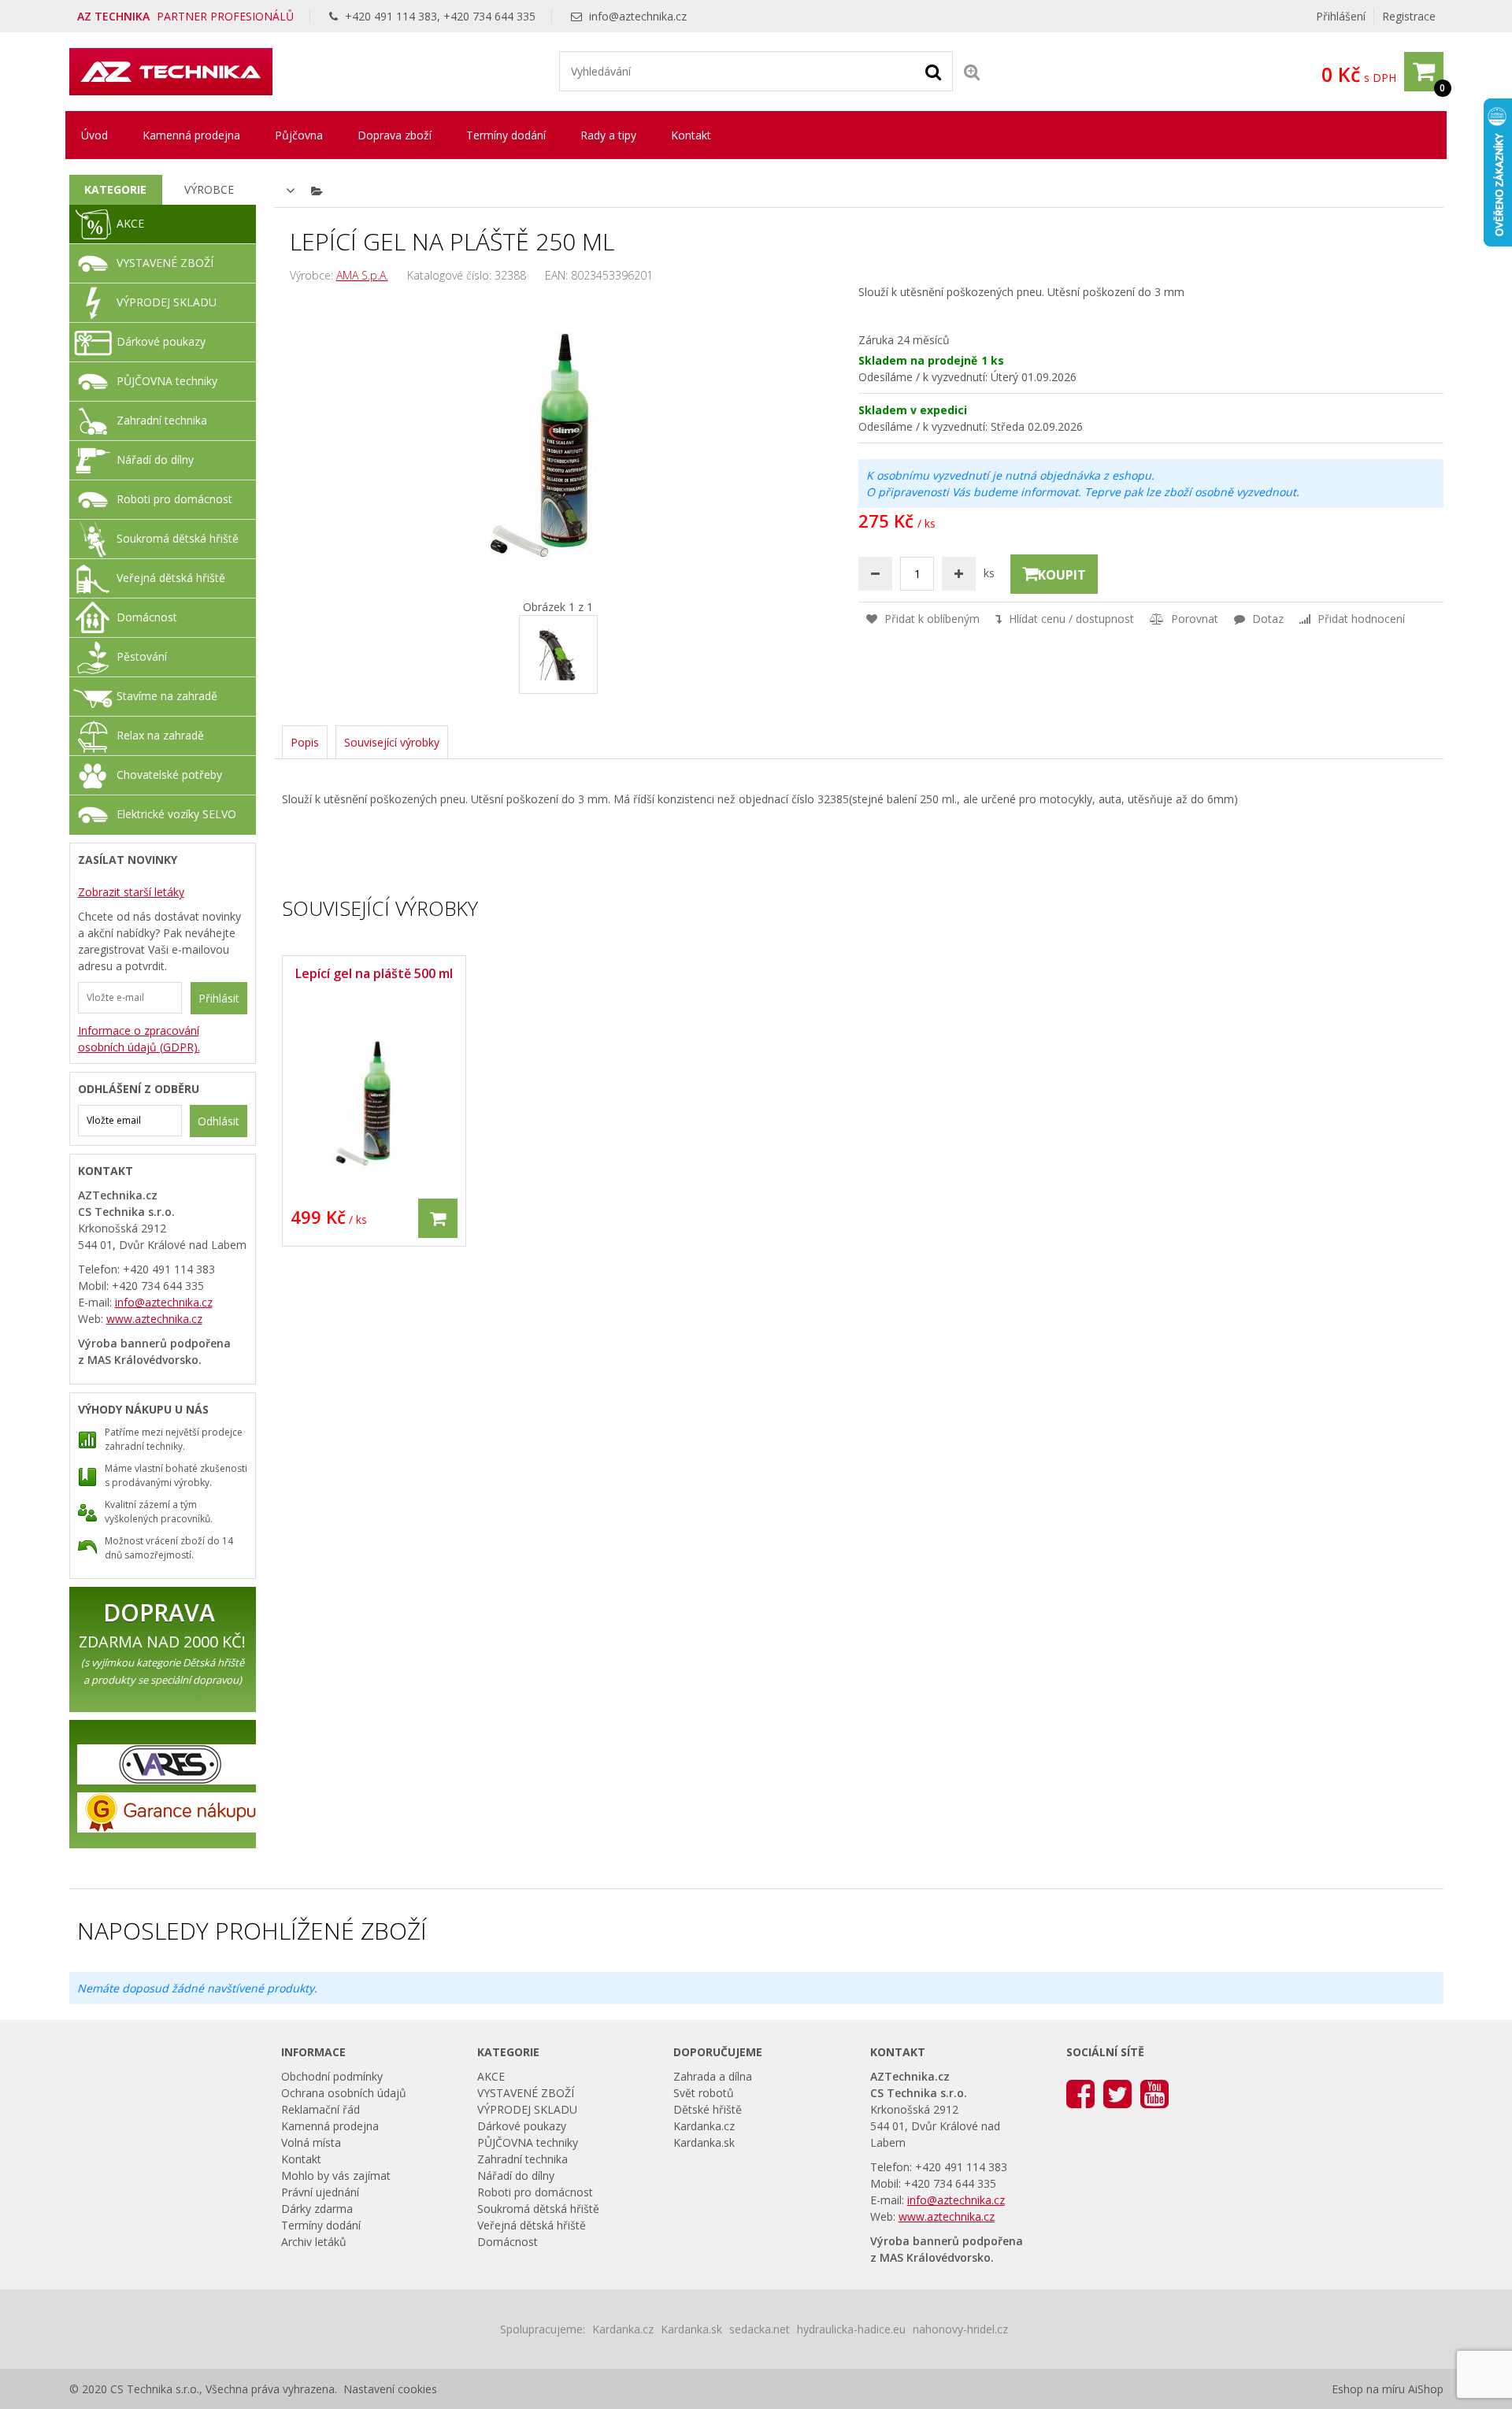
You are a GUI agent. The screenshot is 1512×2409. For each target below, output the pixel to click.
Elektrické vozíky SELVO (176, 814)
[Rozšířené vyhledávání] (972, 71)
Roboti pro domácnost (174, 499)
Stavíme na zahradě (167, 696)
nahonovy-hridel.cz (960, 2329)
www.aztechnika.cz (154, 1319)
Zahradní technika (162, 420)
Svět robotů (704, 2093)
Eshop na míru (1368, 2389)
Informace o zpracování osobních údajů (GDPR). (139, 1039)
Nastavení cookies (390, 2389)
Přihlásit (219, 998)
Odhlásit (219, 1121)
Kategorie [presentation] (115, 189)
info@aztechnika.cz (638, 16)
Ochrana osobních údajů (344, 2093)
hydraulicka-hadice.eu (851, 2329)
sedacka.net (760, 2329)
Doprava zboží (395, 135)
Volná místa (311, 2142)
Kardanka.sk (704, 2142)
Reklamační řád (321, 2109)
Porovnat (1193, 619)
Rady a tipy (608, 135)
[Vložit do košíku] (438, 1218)
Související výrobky (392, 742)
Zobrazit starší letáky (131, 892)
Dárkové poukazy (161, 341)
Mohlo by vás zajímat (336, 2176)
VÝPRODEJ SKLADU (167, 302)
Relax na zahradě (160, 735)
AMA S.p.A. (362, 275)
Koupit (1062, 575)
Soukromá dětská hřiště (178, 538)
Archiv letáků (314, 2242)
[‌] (1080, 2093)
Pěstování (142, 656)
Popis (305, 742)
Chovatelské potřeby (169, 775)
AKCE (130, 223)
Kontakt (691, 135)
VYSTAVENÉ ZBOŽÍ (165, 263)
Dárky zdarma (317, 2209)
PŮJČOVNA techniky (167, 381)
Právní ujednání (320, 2192)
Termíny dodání (506, 135)
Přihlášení (1341, 16)
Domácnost (147, 617)
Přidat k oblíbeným (930, 619)
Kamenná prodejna (191, 135)
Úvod (94, 135)
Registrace (1409, 16)
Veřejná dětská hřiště (171, 578)
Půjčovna (299, 135)
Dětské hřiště (708, 2109)
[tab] (116, 190)
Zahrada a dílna (713, 2076)
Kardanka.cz (704, 2126)
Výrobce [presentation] (209, 189)
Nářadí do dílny (155, 460)
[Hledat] (933, 71)
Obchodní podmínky (332, 2076)
